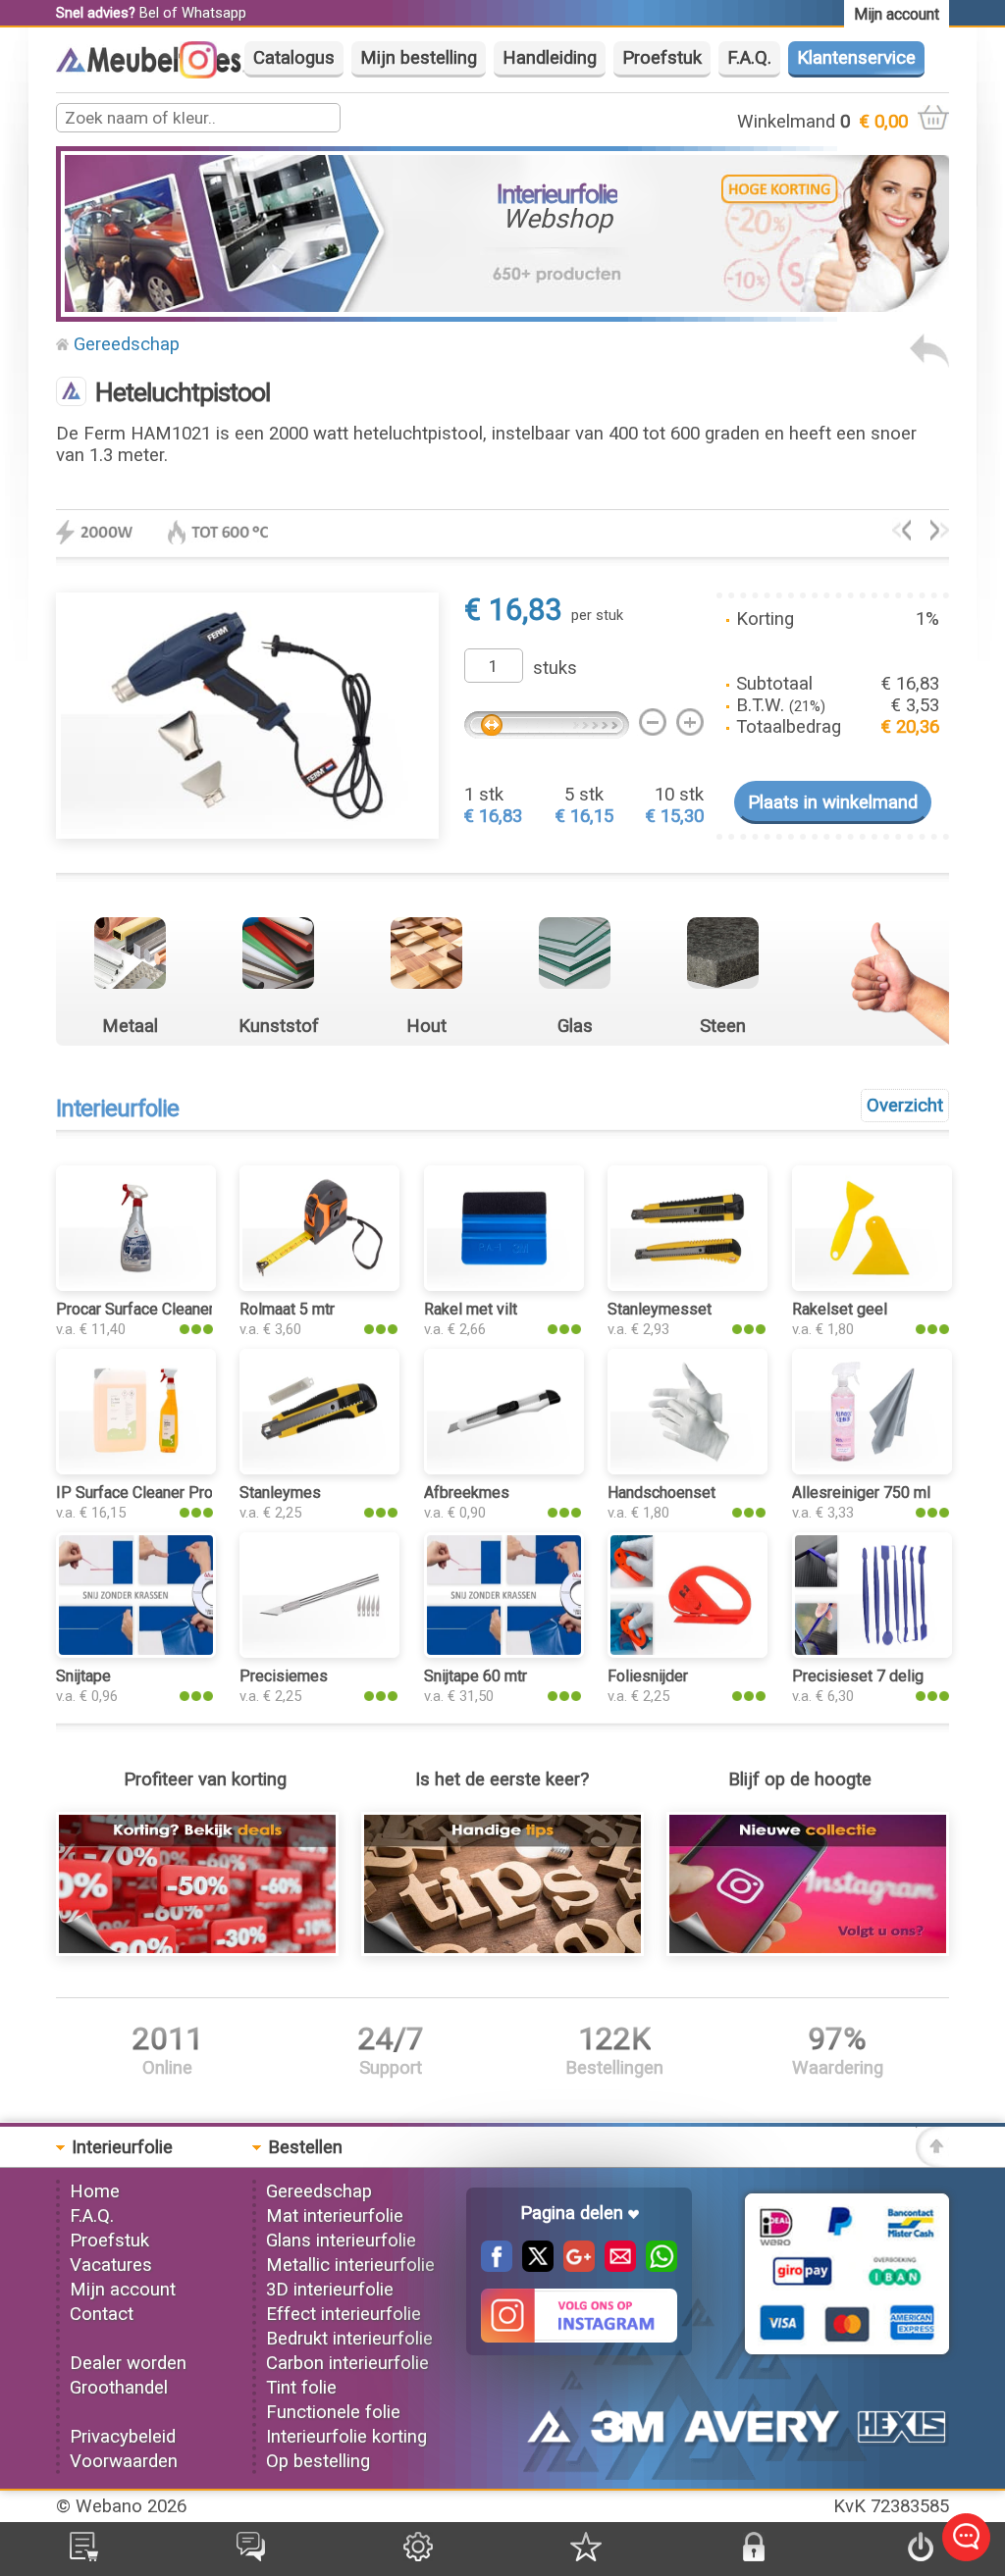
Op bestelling (318, 2461)
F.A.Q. (749, 58)
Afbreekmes (467, 1493)
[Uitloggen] (921, 2555)
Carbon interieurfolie (347, 2363)
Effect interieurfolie (344, 2314)
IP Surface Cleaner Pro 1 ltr (150, 1493)
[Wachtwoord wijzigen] (754, 2555)
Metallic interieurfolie (350, 2265)
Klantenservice (856, 58)
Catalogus (294, 58)
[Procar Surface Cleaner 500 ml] (136, 1285)
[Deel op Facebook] (497, 2266)
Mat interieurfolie (335, 2216)
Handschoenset (661, 1493)
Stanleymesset (660, 1309)
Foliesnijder (648, 1676)
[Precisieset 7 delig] (872, 1652)
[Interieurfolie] (158, 70)
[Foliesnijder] (688, 1652)
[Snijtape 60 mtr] (901, 535)
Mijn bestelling (419, 58)
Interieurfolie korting (346, 2437)
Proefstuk (662, 58)
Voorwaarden (124, 2461)
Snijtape (83, 1676)
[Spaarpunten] (586, 2555)
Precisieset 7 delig (858, 1676)
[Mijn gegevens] (418, 2555)
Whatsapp (214, 13)
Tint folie (301, 2388)
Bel (149, 13)
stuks (555, 668)
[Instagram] (208, 73)
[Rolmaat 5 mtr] (319, 1285)
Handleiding (550, 58)
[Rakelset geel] (872, 1285)
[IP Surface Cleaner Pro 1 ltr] (136, 1468)
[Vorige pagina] (929, 362)
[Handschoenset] (688, 1468)
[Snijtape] (136, 1652)
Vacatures (111, 2265)
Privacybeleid (123, 2437)
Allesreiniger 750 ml (861, 1493)
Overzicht (905, 1106)
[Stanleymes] (319, 1468)
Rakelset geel (840, 1309)
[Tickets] (251, 2555)
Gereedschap (127, 344)
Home (95, 2191)
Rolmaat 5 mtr (287, 1309)
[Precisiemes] (319, 1652)
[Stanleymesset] (688, 1285)
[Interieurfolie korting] (197, 1950)
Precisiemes (284, 1676)
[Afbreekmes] (504, 1468)
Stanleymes (280, 1493)
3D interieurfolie (330, 2290)
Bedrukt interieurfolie (349, 2339)
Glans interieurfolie (341, 2241)
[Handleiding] (502, 1950)
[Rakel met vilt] (504, 1285)
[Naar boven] (932, 2161)
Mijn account (123, 2290)
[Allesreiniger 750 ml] (940, 535)
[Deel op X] (533, 2266)
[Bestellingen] (84, 2555)
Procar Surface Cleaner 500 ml (160, 1309)
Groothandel (119, 2388)
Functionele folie (333, 2412)
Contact (102, 2314)
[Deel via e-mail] (615, 2266)
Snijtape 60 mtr (476, 1676)
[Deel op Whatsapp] (657, 2266)
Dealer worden (128, 2363)
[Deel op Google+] (574, 2266)
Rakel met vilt (471, 1309)
